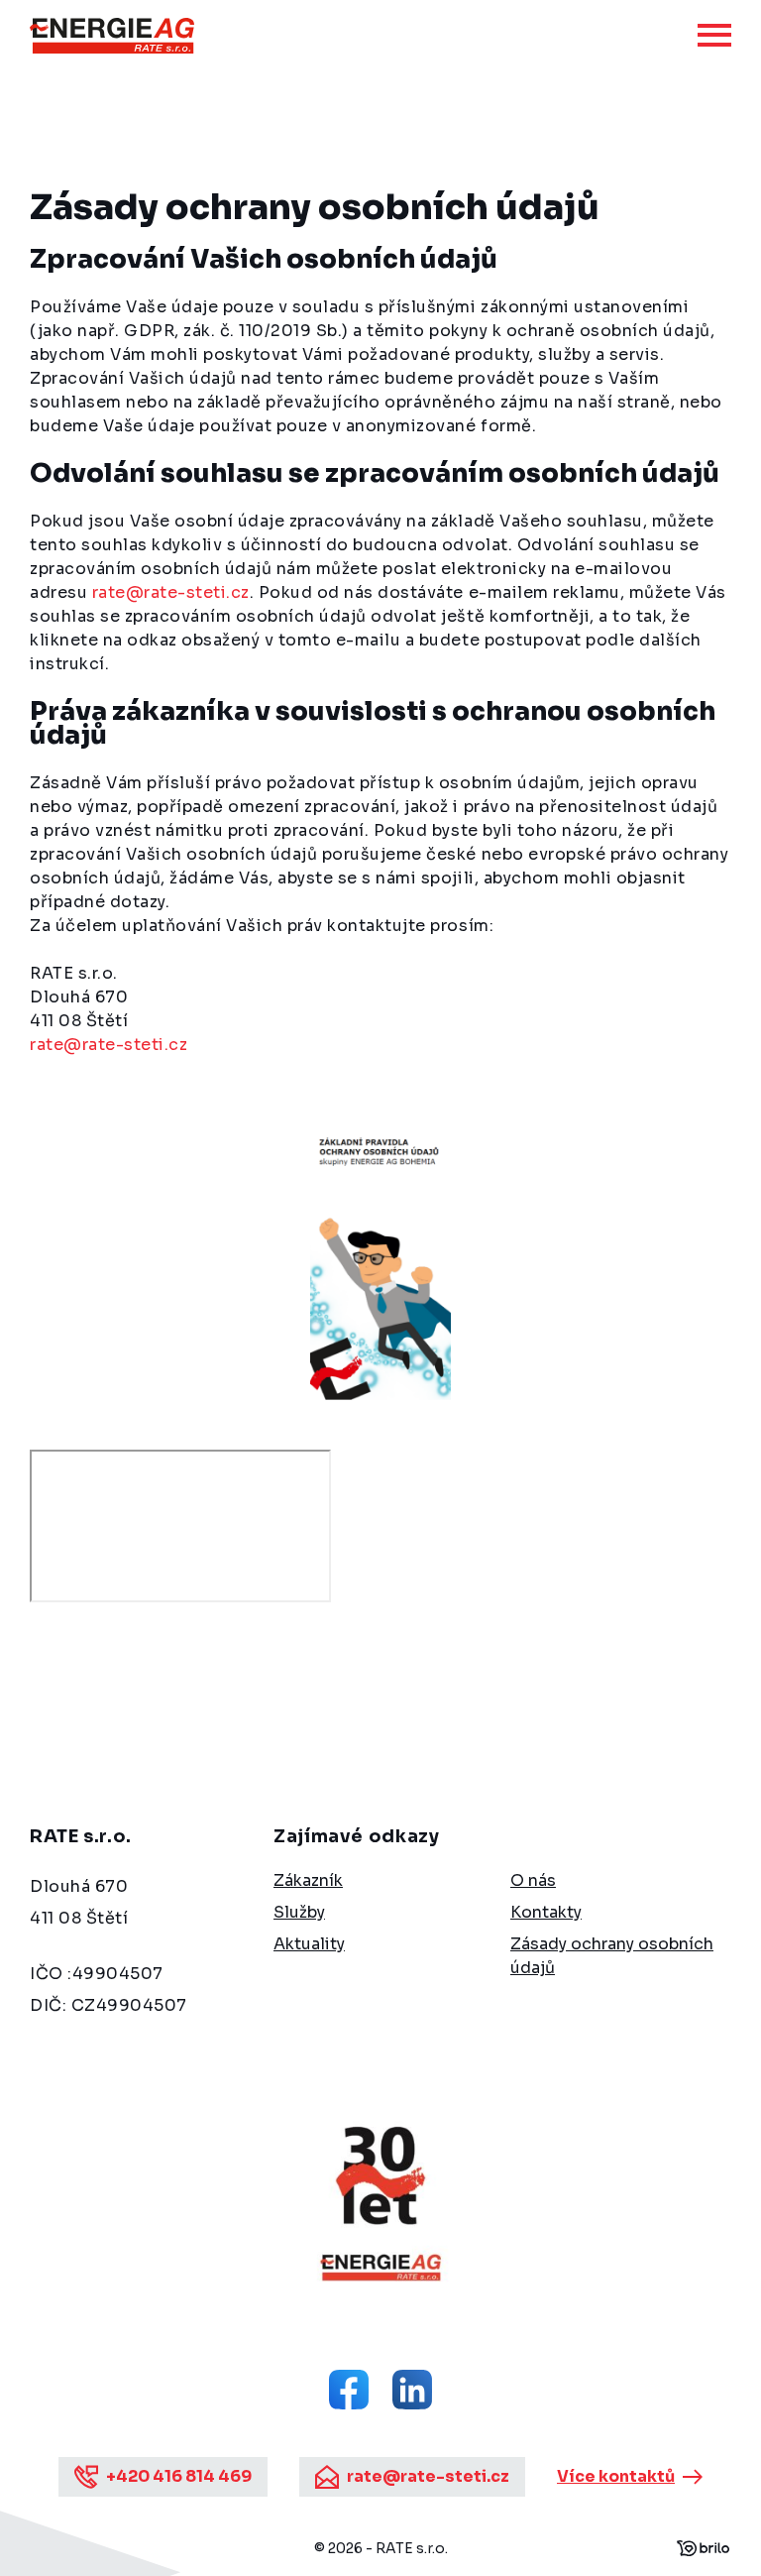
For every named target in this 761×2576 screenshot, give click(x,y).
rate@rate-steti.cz (171, 592)
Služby (299, 1912)
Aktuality (309, 1944)
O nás (533, 1880)
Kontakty (546, 1912)
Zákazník (308, 1880)
